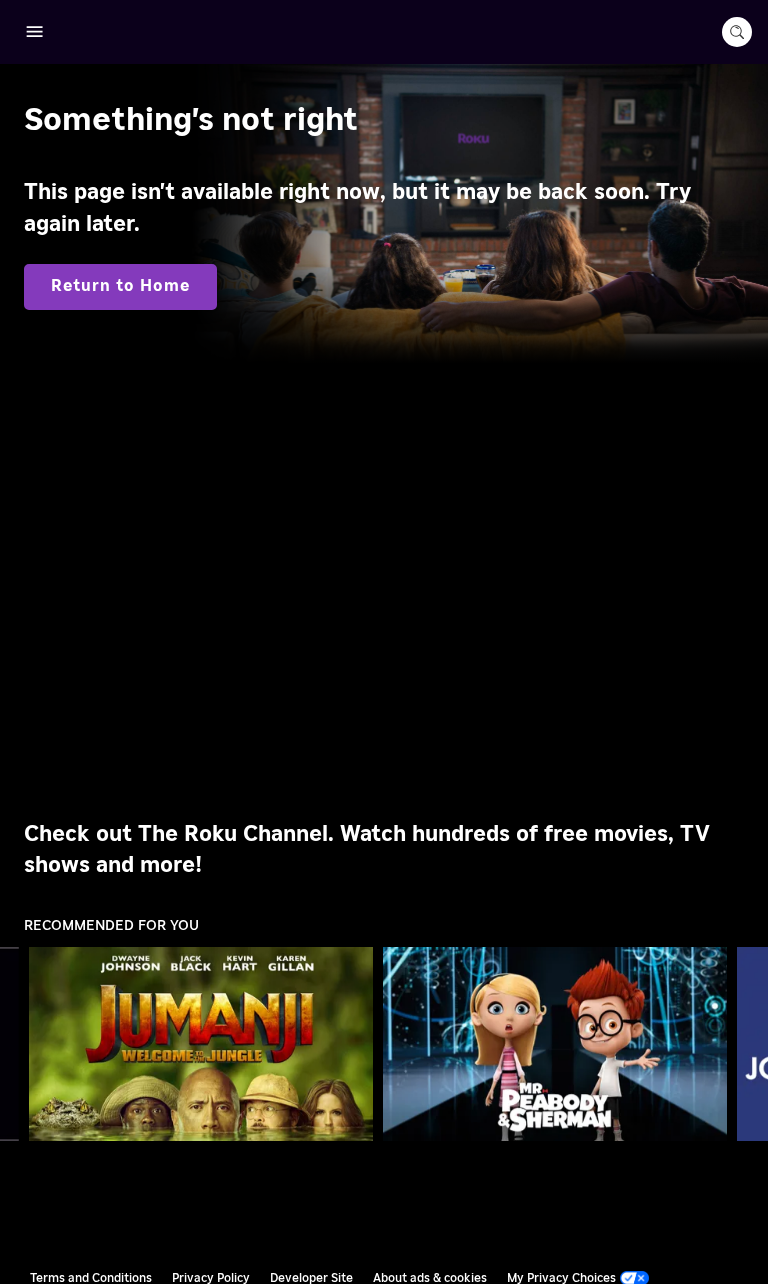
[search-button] (737, 32)
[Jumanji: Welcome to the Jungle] (201, 1043)
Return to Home (120, 286)
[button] (205, 1044)
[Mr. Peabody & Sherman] (555, 1043)
